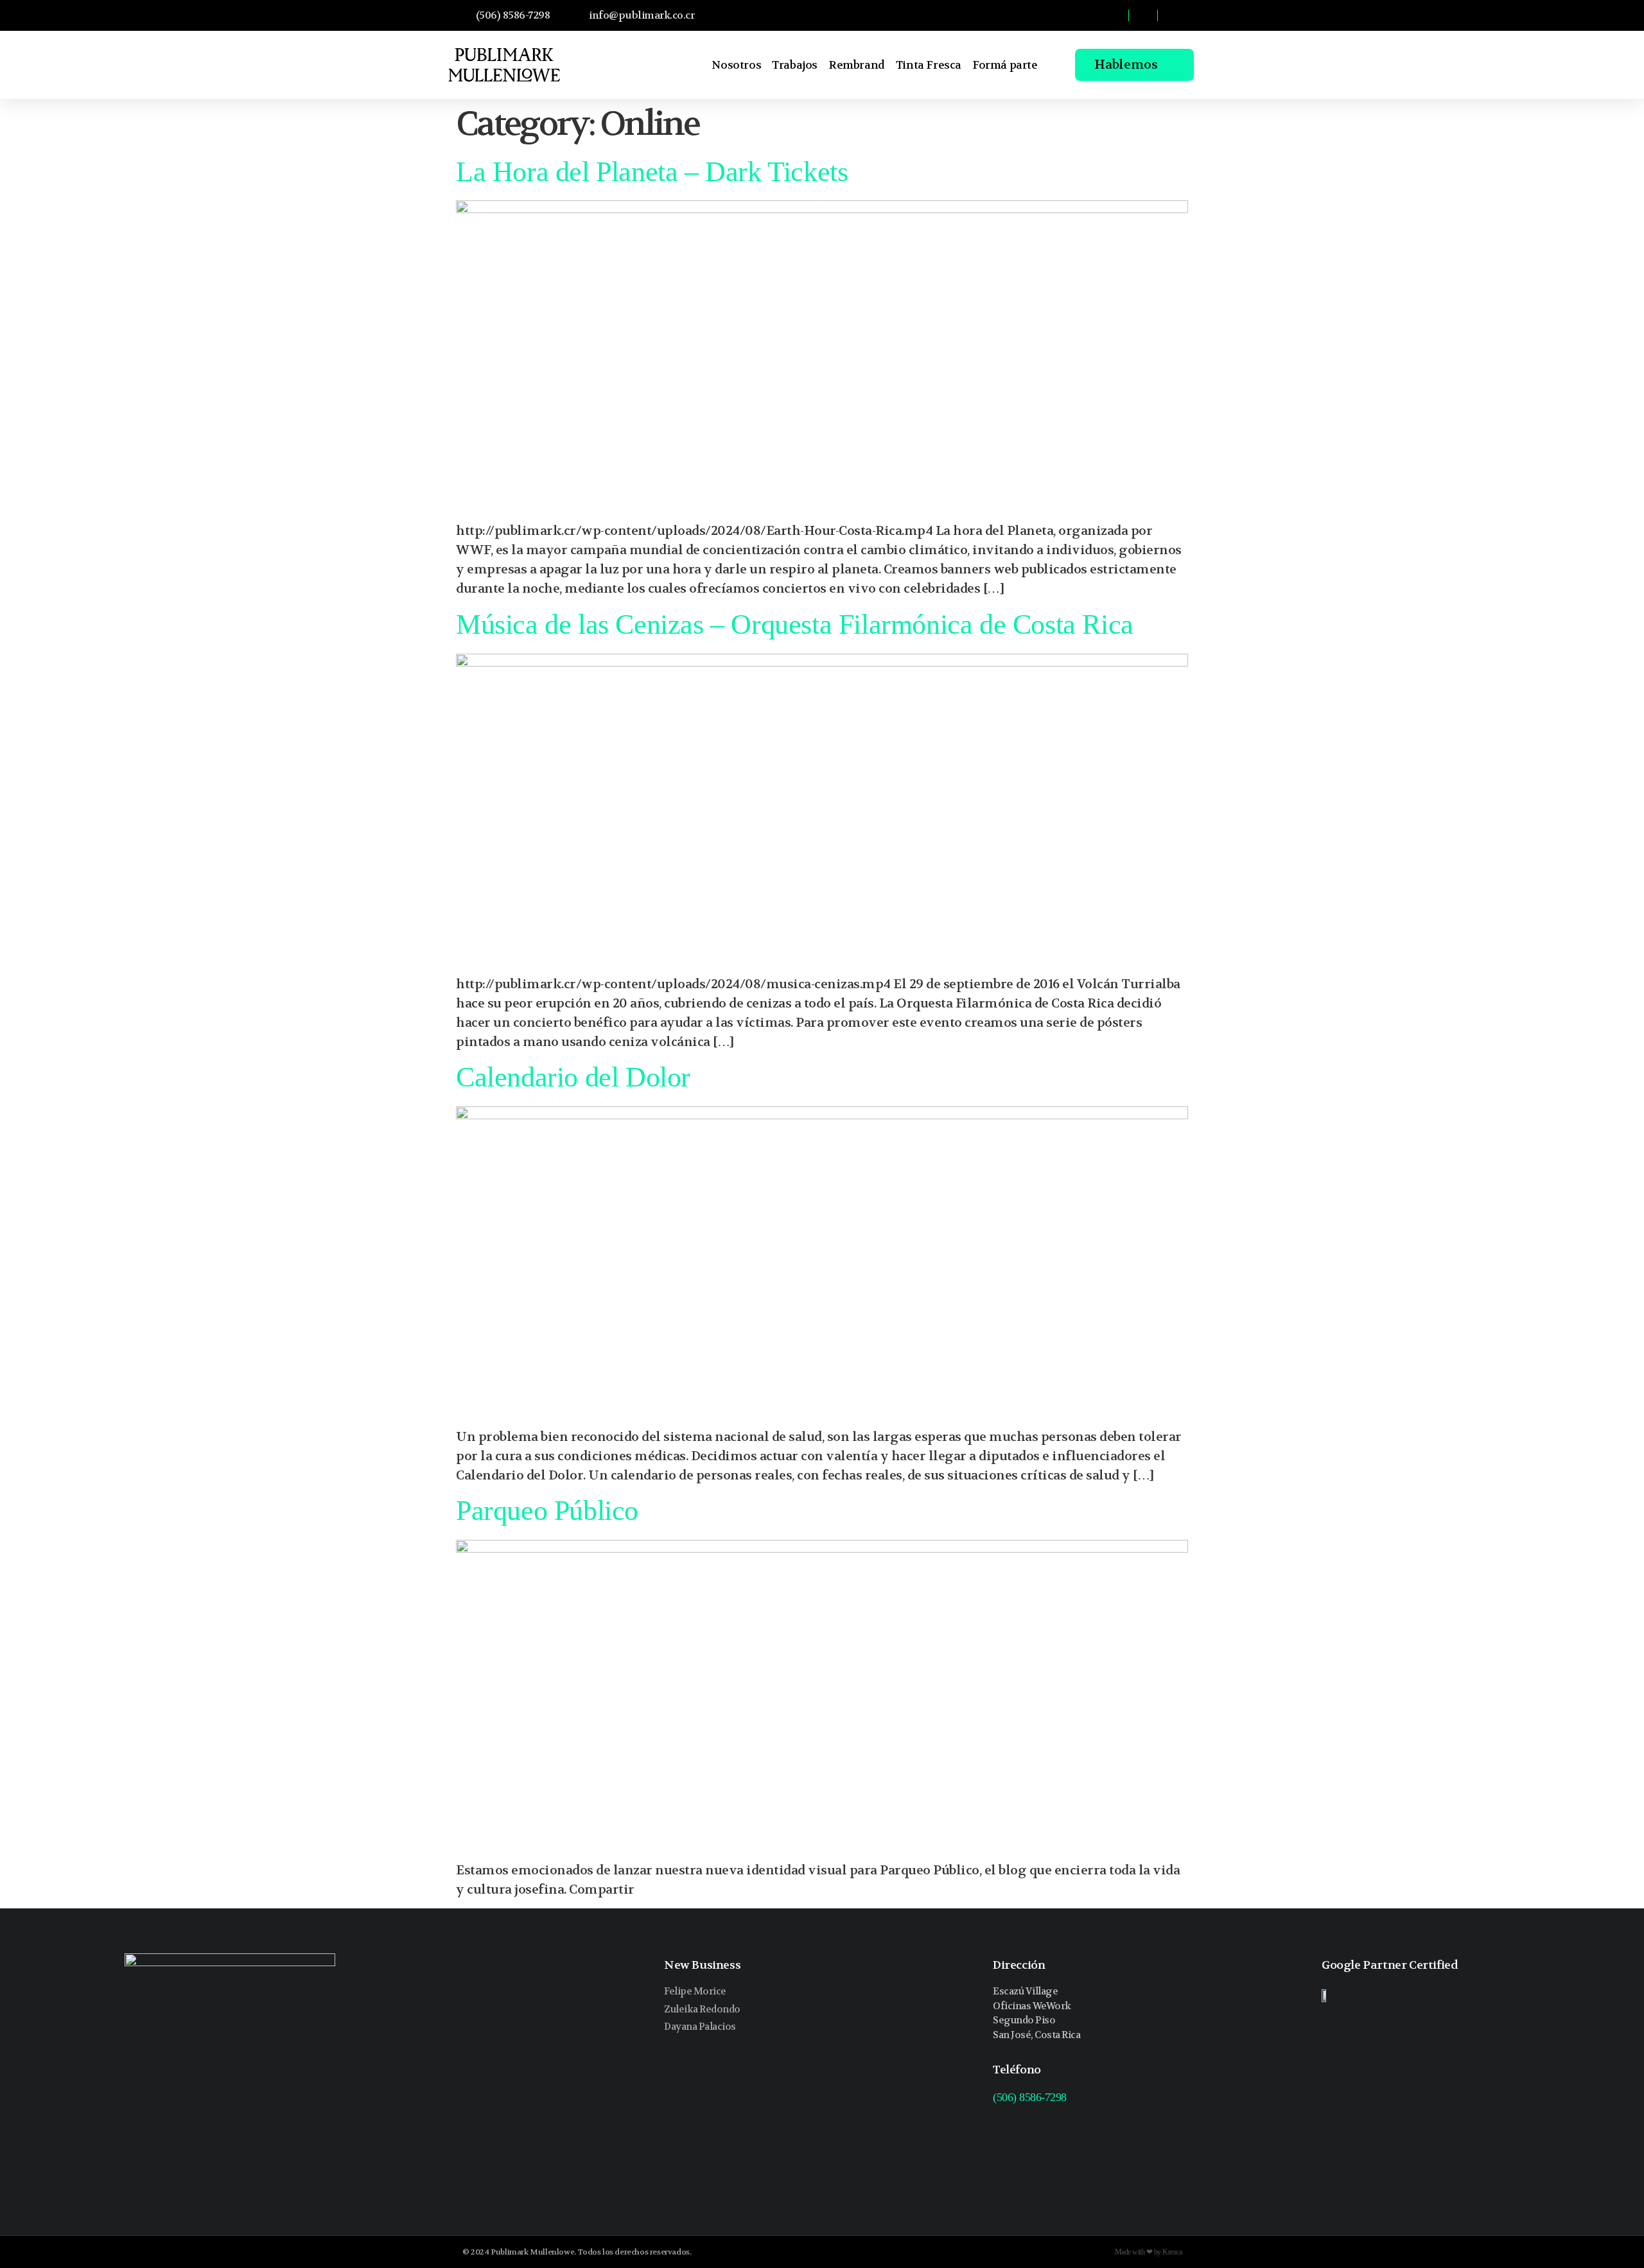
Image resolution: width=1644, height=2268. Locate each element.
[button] (1056, 15)
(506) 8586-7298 (1030, 2097)
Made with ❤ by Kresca (1149, 2252)
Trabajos (795, 65)
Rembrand (857, 65)
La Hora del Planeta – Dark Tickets (652, 172)
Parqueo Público (547, 1511)
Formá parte (1005, 65)
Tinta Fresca (929, 65)
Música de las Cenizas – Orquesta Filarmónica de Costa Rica (795, 624)
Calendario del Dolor (573, 1077)
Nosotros (736, 65)
